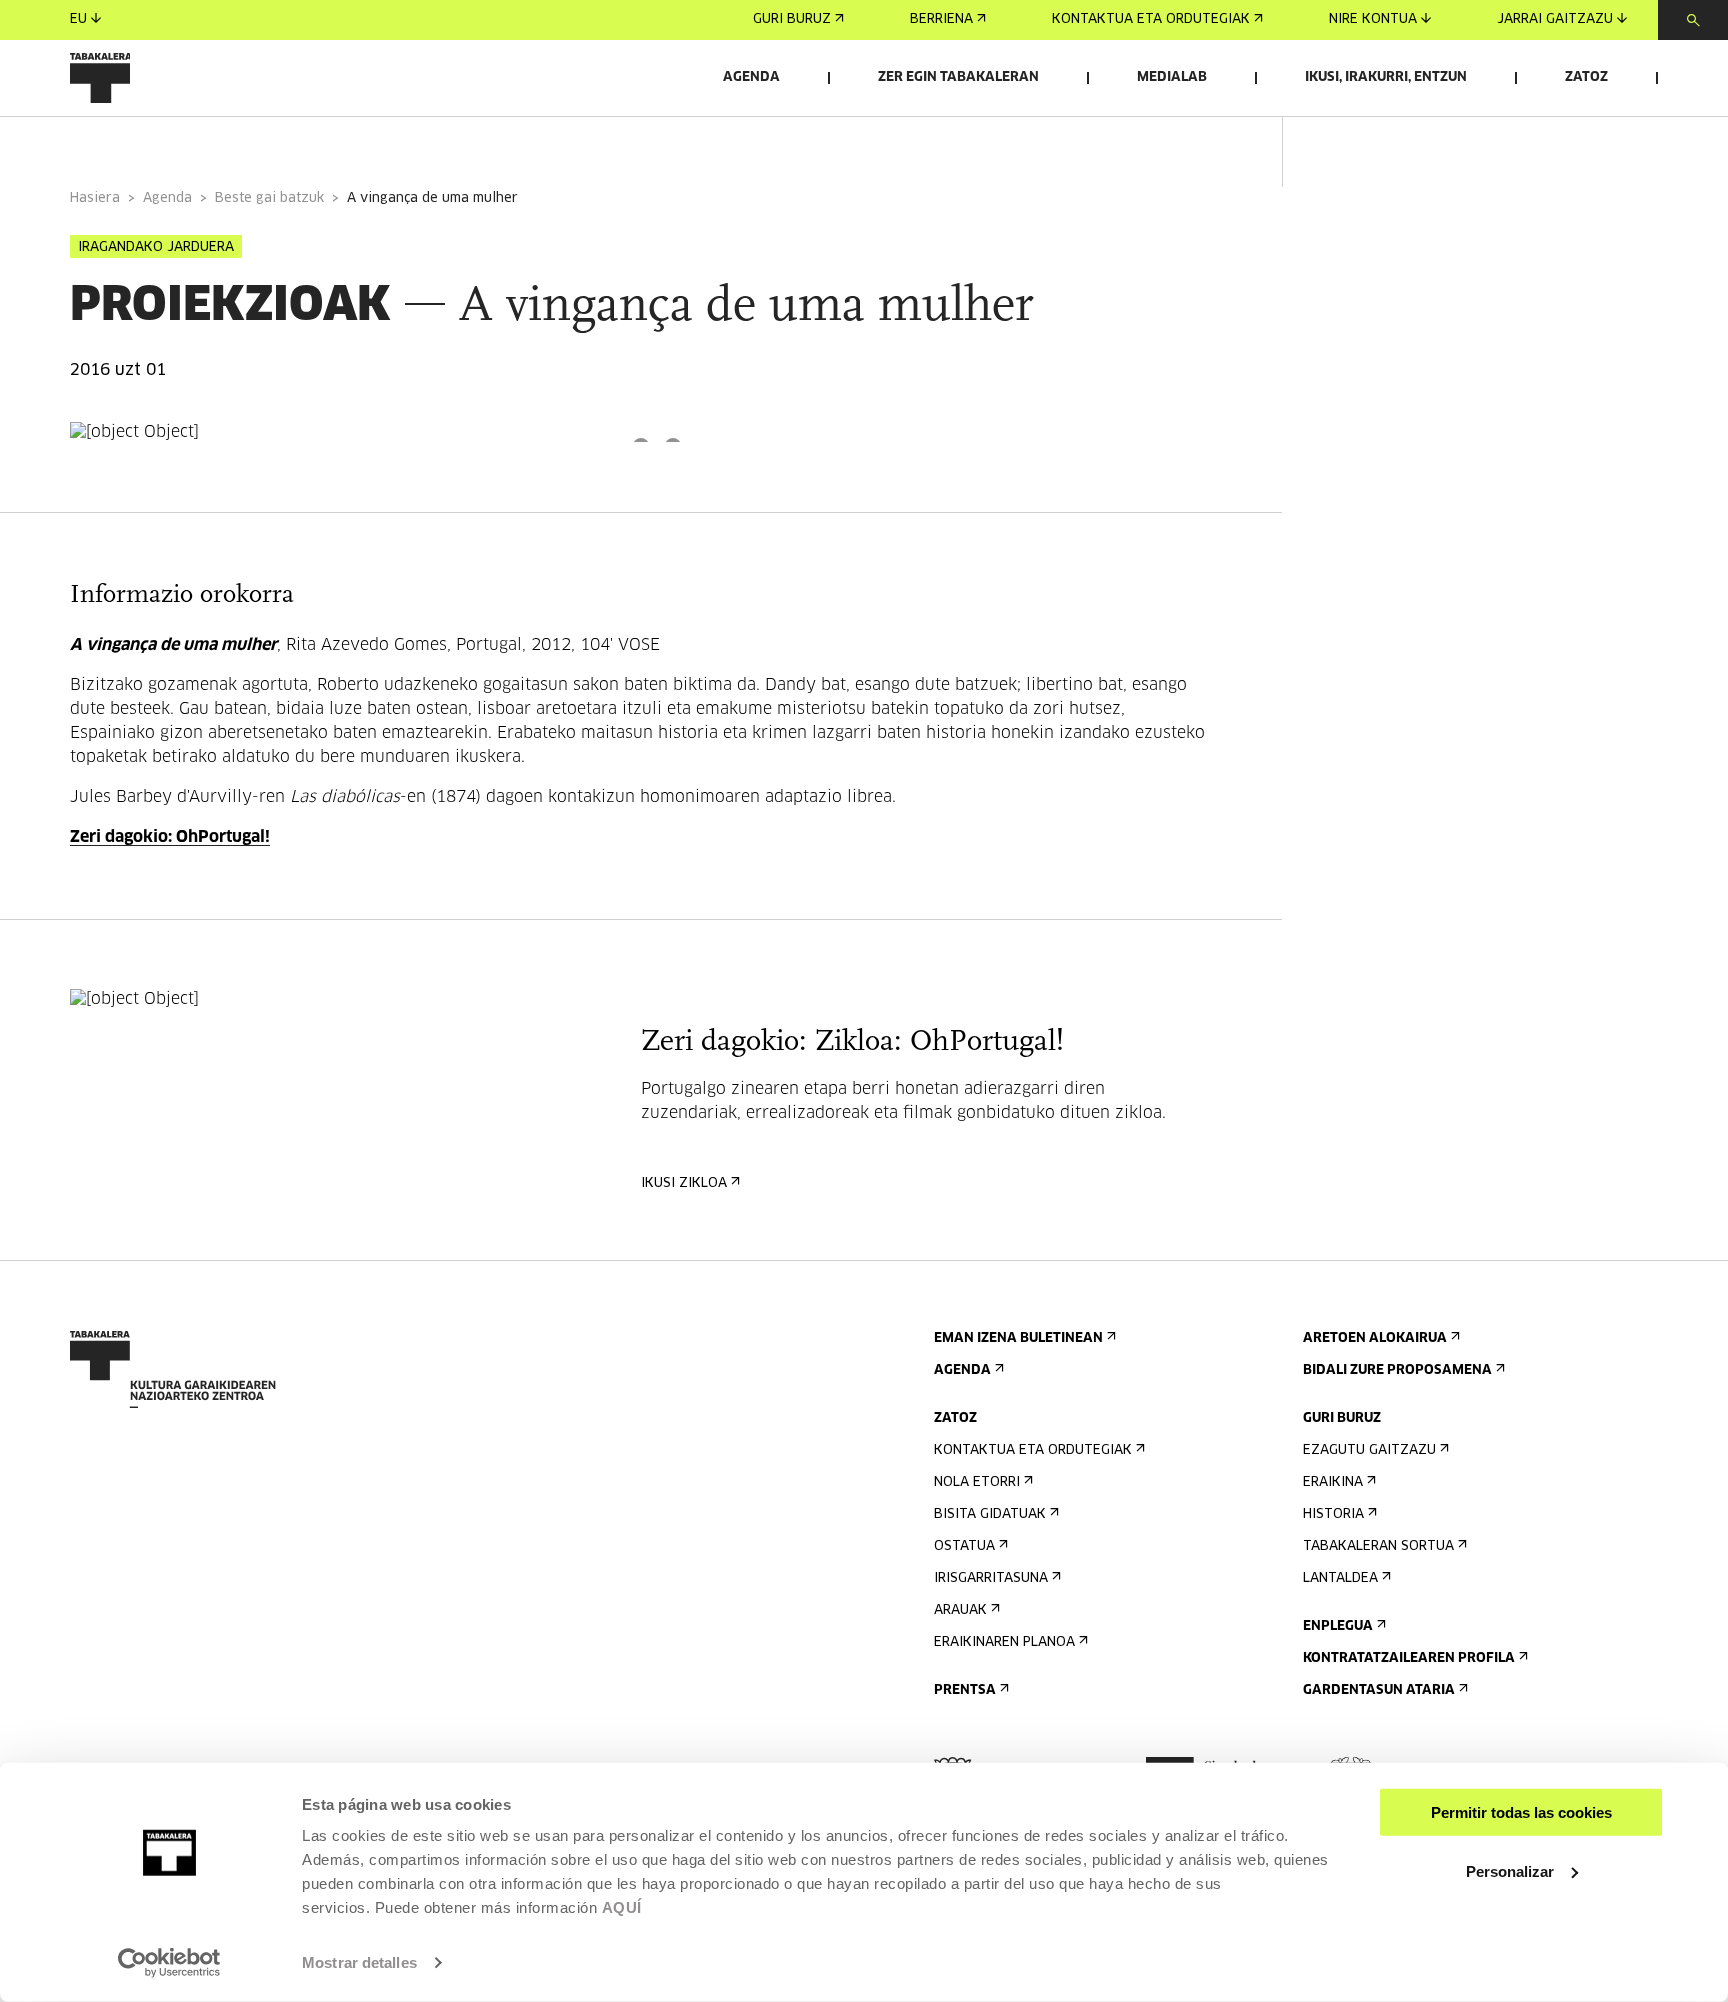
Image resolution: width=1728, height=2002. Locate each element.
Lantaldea (1340, 1578)
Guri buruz (792, 19)
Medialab (1172, 77)
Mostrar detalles (359, 1962)
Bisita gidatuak (990, 1514)
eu (78, 19)
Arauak (960, 1610)
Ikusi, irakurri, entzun (1386, 77)
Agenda (751, 77)
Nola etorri (977, 1482)
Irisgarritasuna (991, 1578)
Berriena (941, 19)
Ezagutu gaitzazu (1369, 1450)
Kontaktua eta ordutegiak (1151, 19)
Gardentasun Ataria (1379, 1690)
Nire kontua (1373, 19)
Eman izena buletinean (1018, 1338)
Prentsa (965, 1690)
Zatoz (1586, 77)
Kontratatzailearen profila (1409, 1658)
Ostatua (964, 1546)
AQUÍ (622, 1907)
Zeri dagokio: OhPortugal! (170, 837)
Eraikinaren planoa (1004, 1642)
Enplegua (1338, 1626)
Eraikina (1333, 1482)
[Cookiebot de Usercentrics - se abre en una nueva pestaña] (169, 1963)
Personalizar (1510, 1870)
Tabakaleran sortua (1378, 1546)
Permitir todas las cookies (1521, 1812)
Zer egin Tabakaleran (958, 77)
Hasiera (95, 198)
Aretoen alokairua (1375, 1338)
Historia (1333, 1514)
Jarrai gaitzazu (1555, 19)
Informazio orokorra (151, 143)
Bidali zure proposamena (1397, 1370)
